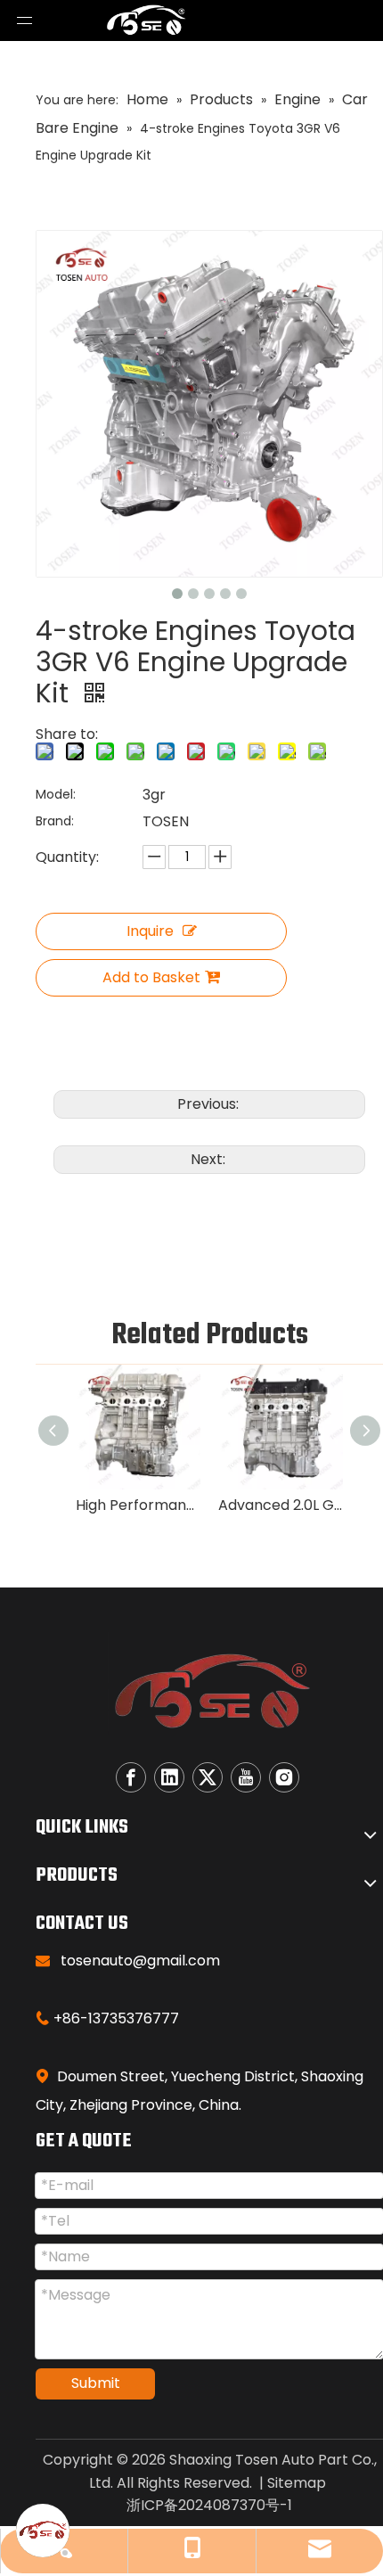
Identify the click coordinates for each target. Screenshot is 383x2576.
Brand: (55, 821)
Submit (96, 2383)
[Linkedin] (169, 1777)
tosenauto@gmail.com (140, 1961)
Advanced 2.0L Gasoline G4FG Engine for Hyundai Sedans (281, 1505)
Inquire (150, 931)
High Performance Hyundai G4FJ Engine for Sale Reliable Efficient (138, 1505)
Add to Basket (151, 977)
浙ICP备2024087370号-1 (209, 2505)
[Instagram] (284, 1777)
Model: (56, 794)
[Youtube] (246, 1777)
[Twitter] (208, 1777)
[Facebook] (131, 1777)
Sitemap (297, 2483)
